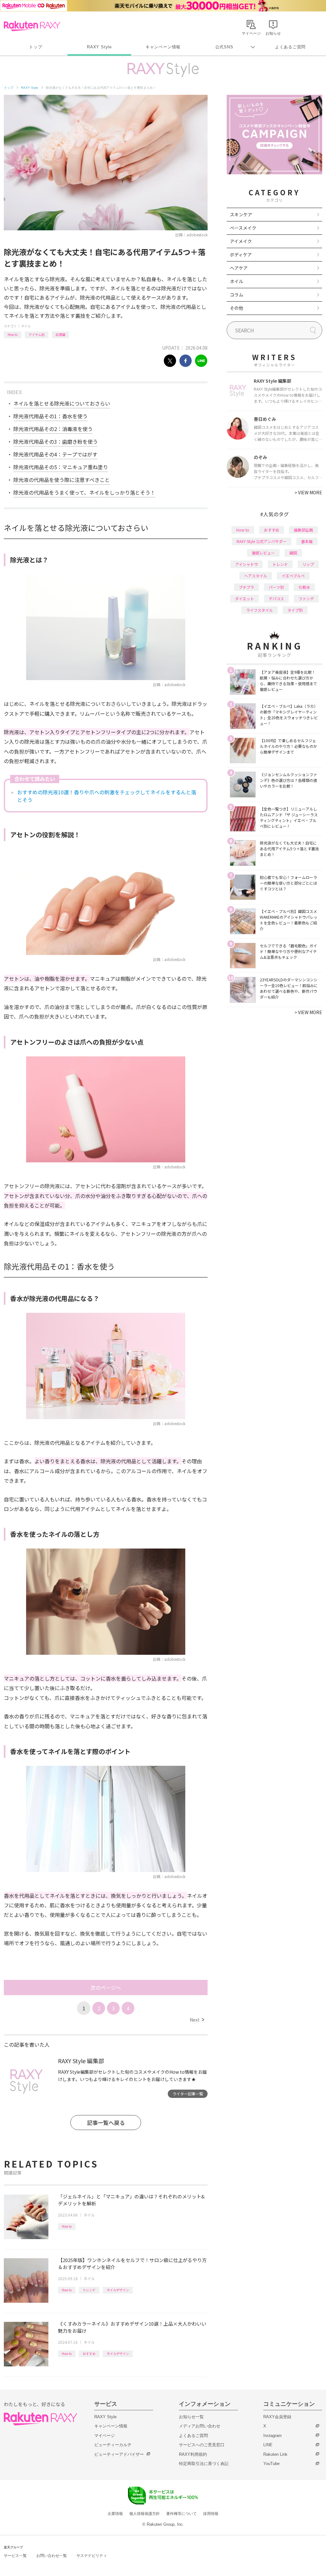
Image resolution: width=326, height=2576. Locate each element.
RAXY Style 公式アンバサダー (262, 541)
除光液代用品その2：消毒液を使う (53, 429)
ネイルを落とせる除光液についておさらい (62, 403)
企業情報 (115, 2514)
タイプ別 (295, 610)
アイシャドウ (247, 564)
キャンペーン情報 (163, 47)
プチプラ (246, 587)
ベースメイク (243, 228)
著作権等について (181, 2514)
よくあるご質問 (290, 47)
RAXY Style (99, 47)
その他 (237, 308)
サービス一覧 (15, 2556)
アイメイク (241, 241)
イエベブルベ (293, 576)
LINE (268, 2445)
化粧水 (304, 587)
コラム (237, 295)
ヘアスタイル (256, 576)
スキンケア (241, 214)
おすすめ (89, 2353)
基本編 (307, 541)
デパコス (276, 599)
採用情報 (211, 2514)
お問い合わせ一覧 (52, 2556)
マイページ (105, 2436)
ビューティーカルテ (113, 2445)
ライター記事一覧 (188, 2094)
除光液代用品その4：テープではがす (55, 454)
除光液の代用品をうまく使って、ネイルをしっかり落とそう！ (84, 492)
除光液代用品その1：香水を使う (50, 416)
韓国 (293, 553)
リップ (308, 564)
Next (197, 2020)
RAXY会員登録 (277, 2417)
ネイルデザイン (118, 2290)
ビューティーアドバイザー (119, 2454)
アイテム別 (37, 334)
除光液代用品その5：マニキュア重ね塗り (61, 467)
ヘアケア (239, 268)
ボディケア (241, 254)
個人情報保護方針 (145, 2514)
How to (13, 334)
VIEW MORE (308, 492)
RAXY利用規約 (193, 2454)
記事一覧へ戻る (106, 2123)
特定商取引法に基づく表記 (204, 2464)
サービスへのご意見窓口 (202, 2445)
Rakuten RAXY (32, 26)
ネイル (26, 326)
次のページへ (106, 1988)
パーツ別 (276, 587)
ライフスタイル (259, 610)
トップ (35, 47)
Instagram (273, 2436)
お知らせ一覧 (191, 2417)
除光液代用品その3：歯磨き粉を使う (56, 442)
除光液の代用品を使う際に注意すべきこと (62, 480)
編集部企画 (303, 530)
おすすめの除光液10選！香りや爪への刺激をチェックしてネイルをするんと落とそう (107, 796)
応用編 (60, 334)
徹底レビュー (263, 553)
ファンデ (306, 599)
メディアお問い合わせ (200, 2426)
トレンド (89, 2290)
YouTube (271, 2464)
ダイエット (244, 599)
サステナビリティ (92, 2556)
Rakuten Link (275, 2454)
